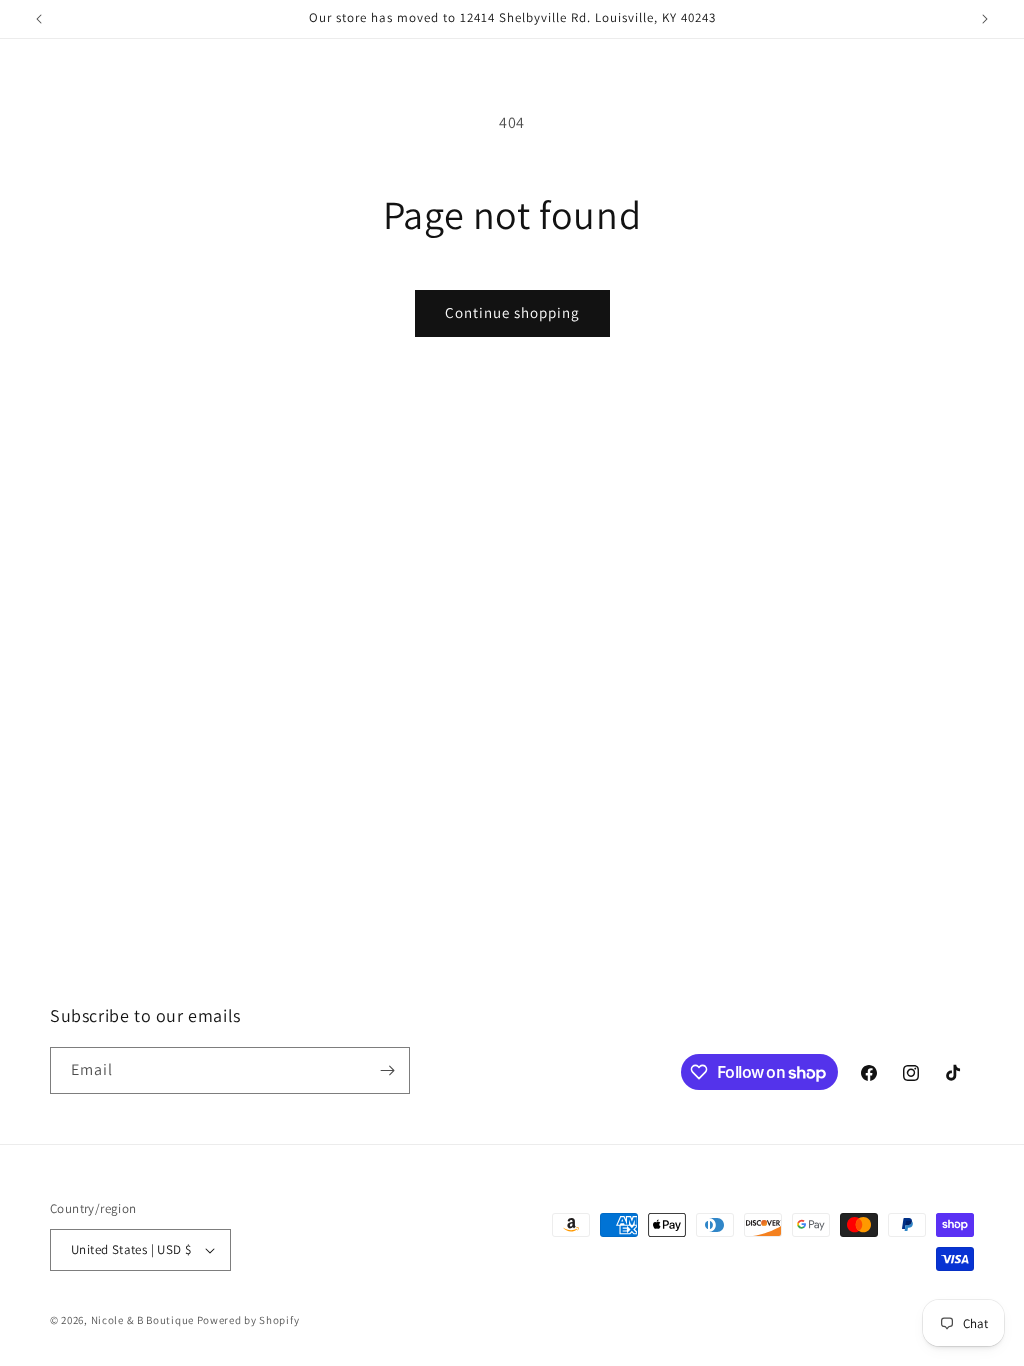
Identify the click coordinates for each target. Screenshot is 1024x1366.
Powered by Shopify (248, 1320)
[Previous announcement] (39, 19)
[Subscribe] (387, 1070)
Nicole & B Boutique (144, 1320)
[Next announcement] (985, 19)
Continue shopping (512, 312)
